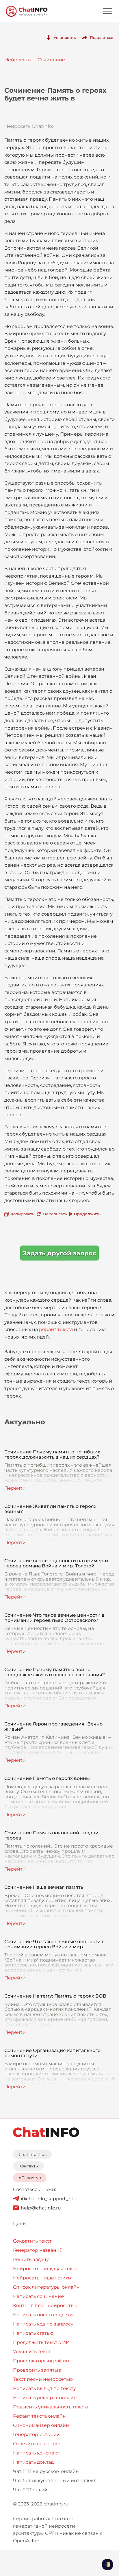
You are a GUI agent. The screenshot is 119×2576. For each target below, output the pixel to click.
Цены (20, 2223)
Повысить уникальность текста (50, 2407)
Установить (65, 37)
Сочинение (51, 60)
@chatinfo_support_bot (49, 2199)
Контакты (29, 2166)
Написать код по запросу (43, 2324)
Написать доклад (33, 2462)
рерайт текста (56, 1329)
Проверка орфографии (41, 2361)
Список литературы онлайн (46, 2287)
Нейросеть (17, 60)
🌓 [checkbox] (107, 2564)
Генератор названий (38, 2250)
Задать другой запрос (59, 1253)
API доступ (30, 2178)
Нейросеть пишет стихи (42, 2278)
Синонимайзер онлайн (41, 2425)
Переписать (55, 1214)
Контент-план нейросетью (45, 2306)
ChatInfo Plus (32, 2154)
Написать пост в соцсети (43, 2315)
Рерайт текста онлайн (39, 2416)
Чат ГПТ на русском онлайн (46, 2471)
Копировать (22, 1214)
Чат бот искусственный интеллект (54, 2481)
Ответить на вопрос (37, 2444)
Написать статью (33, 2333)
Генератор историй (36, 2434)
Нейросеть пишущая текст (45, 2269)
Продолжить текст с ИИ (41, 2342)
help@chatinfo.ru (41, 2208)
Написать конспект (36, 2453)
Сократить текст (32, 2241)
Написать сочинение (38, 2296)
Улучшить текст (32, 2352)
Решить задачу (31, 2259)
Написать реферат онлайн (45, 2398)
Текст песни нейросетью (43, 2379)
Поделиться (102, 37)
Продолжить (87, 1214)
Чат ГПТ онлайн (32, 2490)
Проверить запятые (37, 2370)
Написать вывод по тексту (44, 2388)
